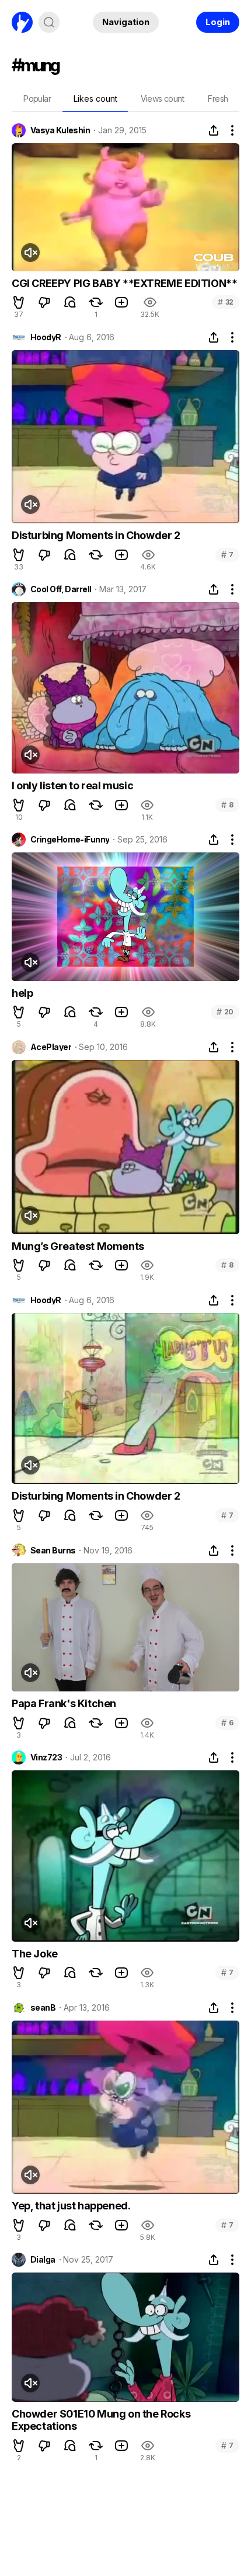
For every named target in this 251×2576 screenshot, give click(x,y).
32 (226, 302)
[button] (19, 302)
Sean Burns (53, 1551)
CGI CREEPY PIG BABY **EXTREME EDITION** (124, 283)
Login (218, 22)
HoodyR (46, 337)
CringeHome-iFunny (70, 840)
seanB (43, 2008)
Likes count (95, 99)
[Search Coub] (49, 22)
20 (225, 1012)
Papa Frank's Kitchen (64, 1703)
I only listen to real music (72, 785)
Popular (37, 99)
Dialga (43, 2260)
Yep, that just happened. (71, 2206)
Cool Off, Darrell (61, 589)
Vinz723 (46, 1757)
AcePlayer (51, 1047)
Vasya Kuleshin (60, 130)
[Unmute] (30, 253)
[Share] (214, 130)
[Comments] (70, 302)
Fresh (218, 99)
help (22, 993)
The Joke (35, 1954)
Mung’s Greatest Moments (78, 1246)
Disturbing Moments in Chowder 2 (96, 535)
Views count (162, 99)
